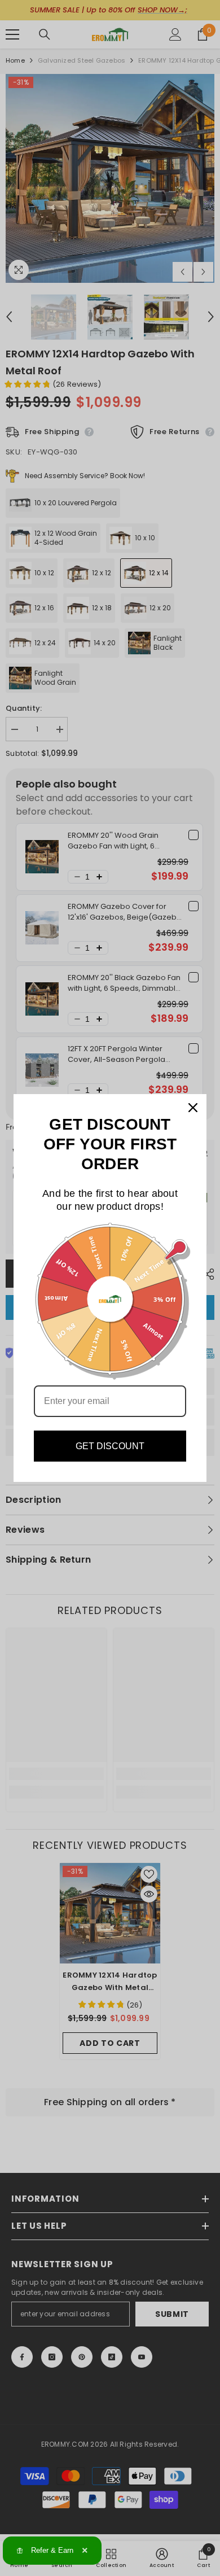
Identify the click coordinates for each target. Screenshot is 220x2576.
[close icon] (193, 1108)
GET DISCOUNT (110, 1446)
